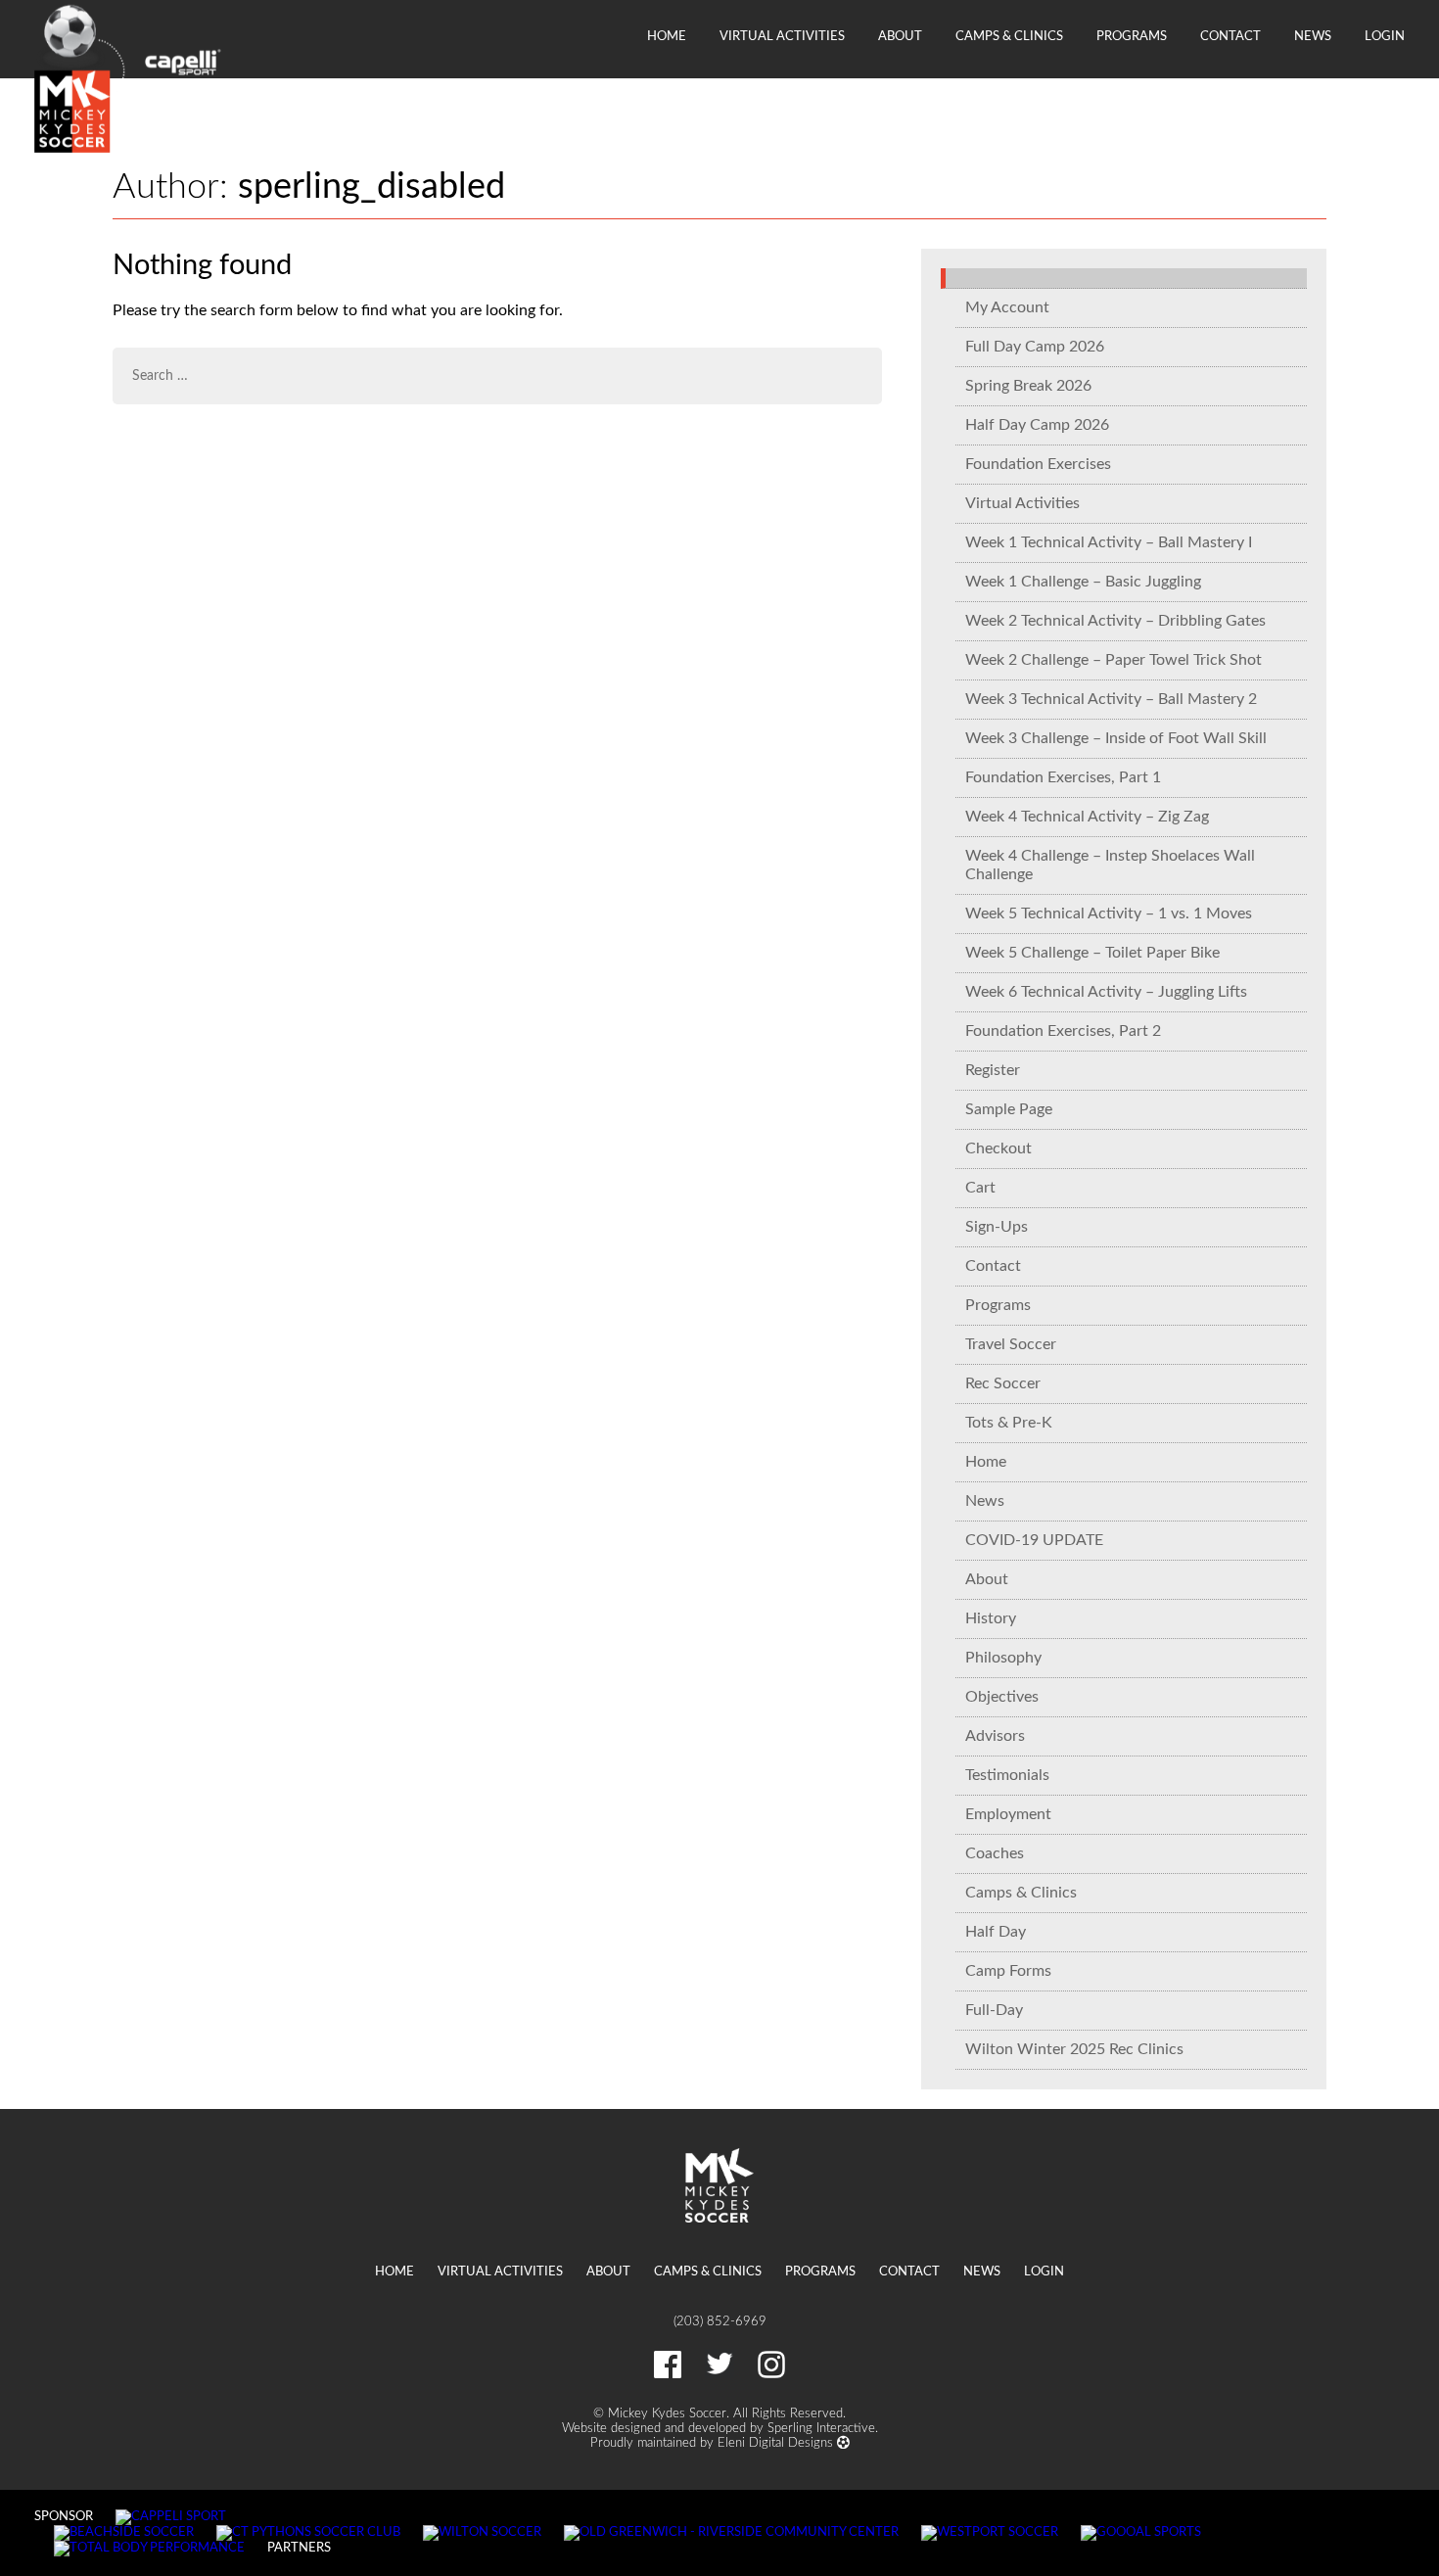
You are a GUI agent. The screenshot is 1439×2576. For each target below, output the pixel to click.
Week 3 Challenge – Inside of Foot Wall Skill (1116, 738)
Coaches (995, 1853)
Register (993, 1070)
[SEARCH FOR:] (497, 376)
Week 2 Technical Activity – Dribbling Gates (1115, 621)
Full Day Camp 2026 (1035, 347)
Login (1385, 36)
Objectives (1002, 1697)
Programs (1132, 36)
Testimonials (1007, 1775)
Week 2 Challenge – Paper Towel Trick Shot (1114, 660)
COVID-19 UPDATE (1034, 1540)
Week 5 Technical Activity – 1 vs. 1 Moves (1109, 913)
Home (667, 36)
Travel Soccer (1011, 1344)
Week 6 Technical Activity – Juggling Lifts (1106, 992)
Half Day (996, 1932)
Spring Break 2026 (1028, 386)
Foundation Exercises (1038, 464)
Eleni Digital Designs (777, 2443)
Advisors (995, 1736)
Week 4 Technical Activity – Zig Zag (1087, 817)
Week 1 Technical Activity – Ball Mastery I (1109, 542)
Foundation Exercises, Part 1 (1063, 777)
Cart (980, 1188)
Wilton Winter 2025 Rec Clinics (1074, 2049)
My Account (1007, 307)
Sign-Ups (997, 1227)
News (1313, 36)
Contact (1230, 36)
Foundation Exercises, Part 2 (1063, 1031)
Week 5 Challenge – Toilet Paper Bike (1092, 953)
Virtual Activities (782, 36)
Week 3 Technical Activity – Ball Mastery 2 (1111, 699)
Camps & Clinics (1009, 36)
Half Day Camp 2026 (1037, 425)
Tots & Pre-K (1009, 1423)
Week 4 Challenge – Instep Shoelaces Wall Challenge (1110, 865)
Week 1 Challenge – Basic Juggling (1083, 582)
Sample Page (1009, 1109)
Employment (1008, 1814)
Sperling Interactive (821, 2428)
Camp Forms (1008, 1971)
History (991, 1618)
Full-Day (994, 2010)
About (900, 36)
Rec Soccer (1003, 1383)
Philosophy (1003, 1658)
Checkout (998, 1148)
